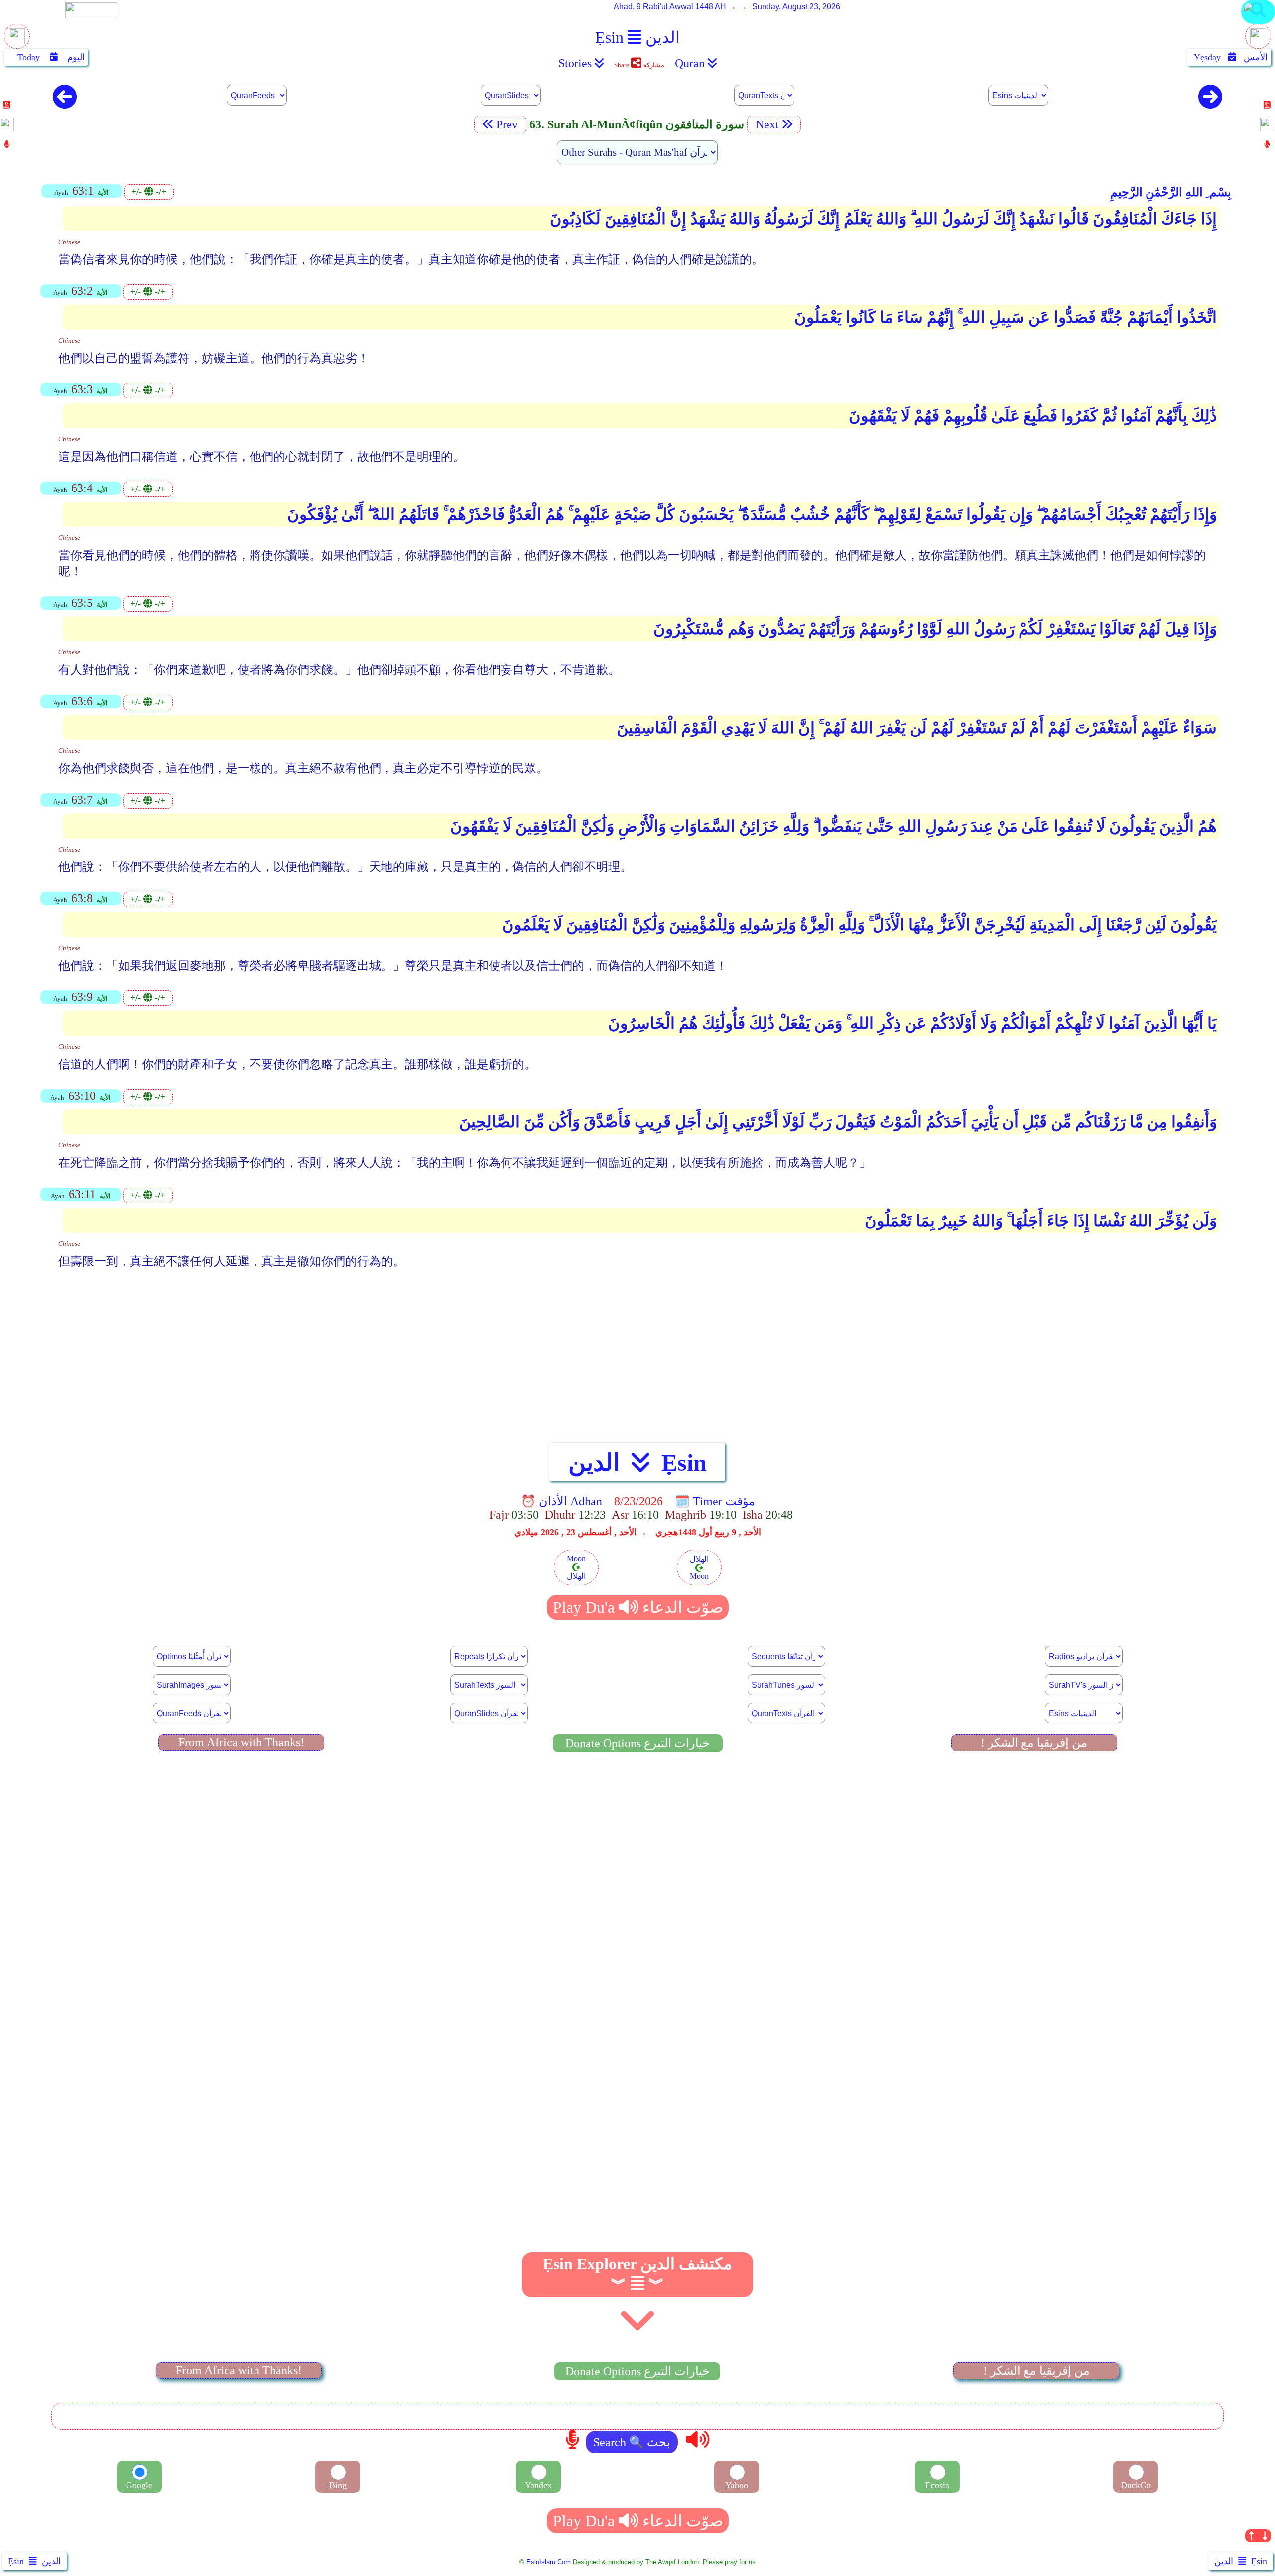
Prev (509, 124)
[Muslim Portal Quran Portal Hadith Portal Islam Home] (1258, 23)
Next (766, 124)
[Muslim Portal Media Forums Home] (17, 42)
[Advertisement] (637, 1355)
